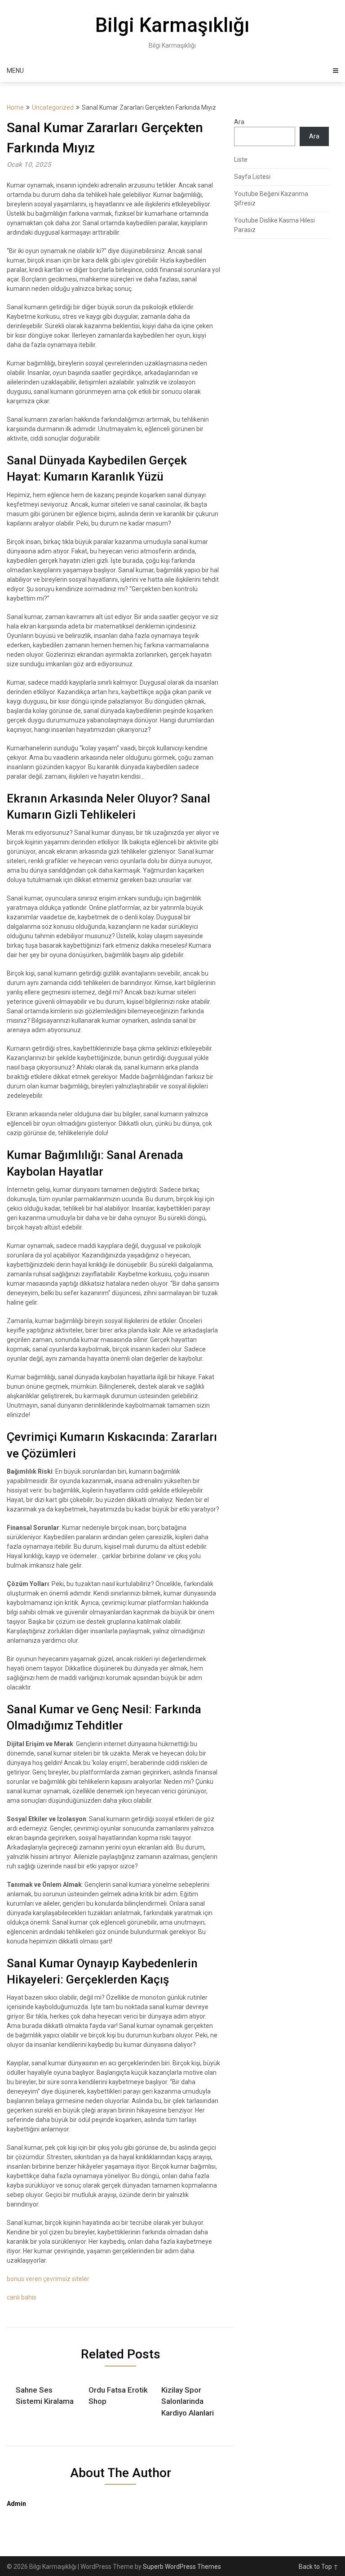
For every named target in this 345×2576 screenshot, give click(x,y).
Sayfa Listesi (252, 177)
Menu (15, 71)
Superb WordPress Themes (182, 2567)
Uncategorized (53, 107)
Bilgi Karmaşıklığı (172, 25)
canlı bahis (22, 2297)
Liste (241, 160)
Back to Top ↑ (318, 2567)
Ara (239, 122)
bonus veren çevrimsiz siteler (48, 2279)
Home (15, 107)
